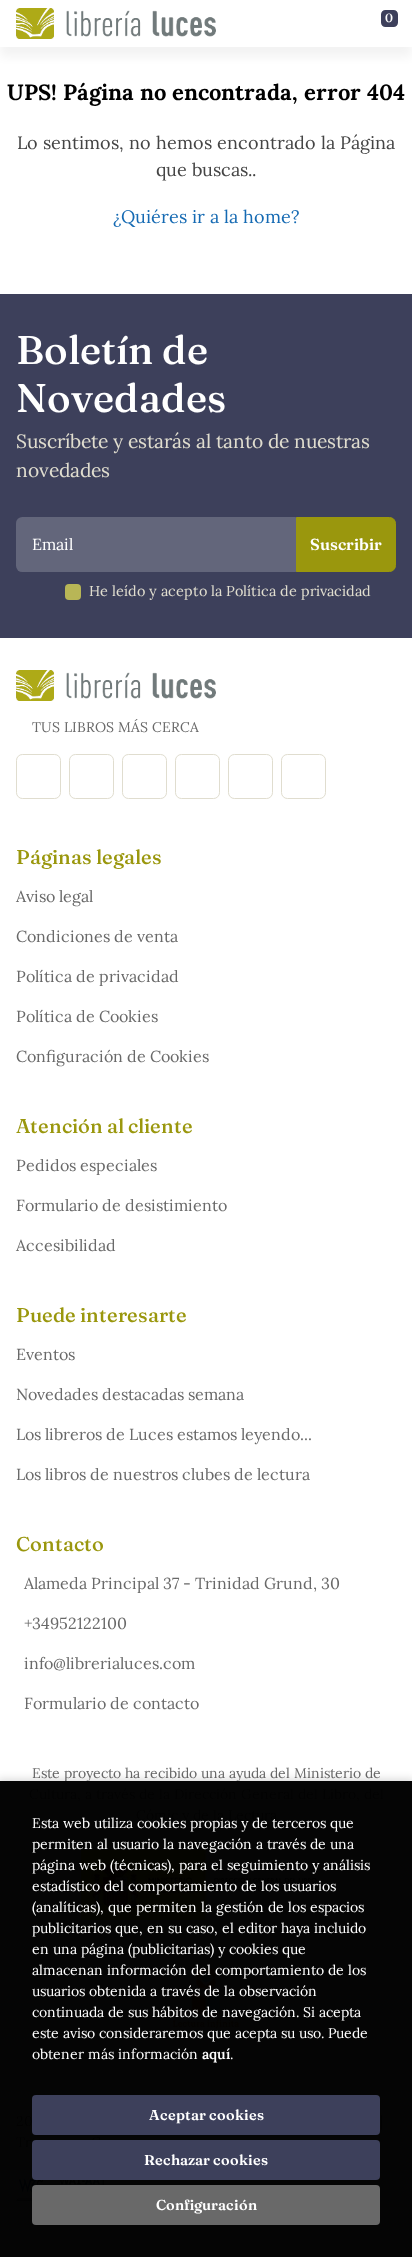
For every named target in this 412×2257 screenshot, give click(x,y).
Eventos (45, 1354)
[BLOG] (197, 776)
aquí (216, 2054)
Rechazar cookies (206, 2160)
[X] (144, 776)
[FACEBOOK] (38, 776)
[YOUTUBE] (250, 776)
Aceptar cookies (206, 2115)
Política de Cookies (87, 1016)
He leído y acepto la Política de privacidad (230, 591)
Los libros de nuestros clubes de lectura (163, 1474)
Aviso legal (54, 896)
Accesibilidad (66, 1245)
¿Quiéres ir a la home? (206, 216)
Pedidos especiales (86, 1165)
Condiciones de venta (97, 936)
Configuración (206, 2205)
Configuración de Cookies (112, 1056)
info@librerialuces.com (109, 1663)
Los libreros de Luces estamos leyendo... (164, 1434)
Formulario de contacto (111, 1703)
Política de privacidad (97, 976)
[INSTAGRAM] (91, 776)
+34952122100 (75, 1623)
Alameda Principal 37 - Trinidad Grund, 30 (182, 1583)
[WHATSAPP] (303, 776)
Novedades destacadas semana (130, 1394)
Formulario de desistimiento (121, 1205)
